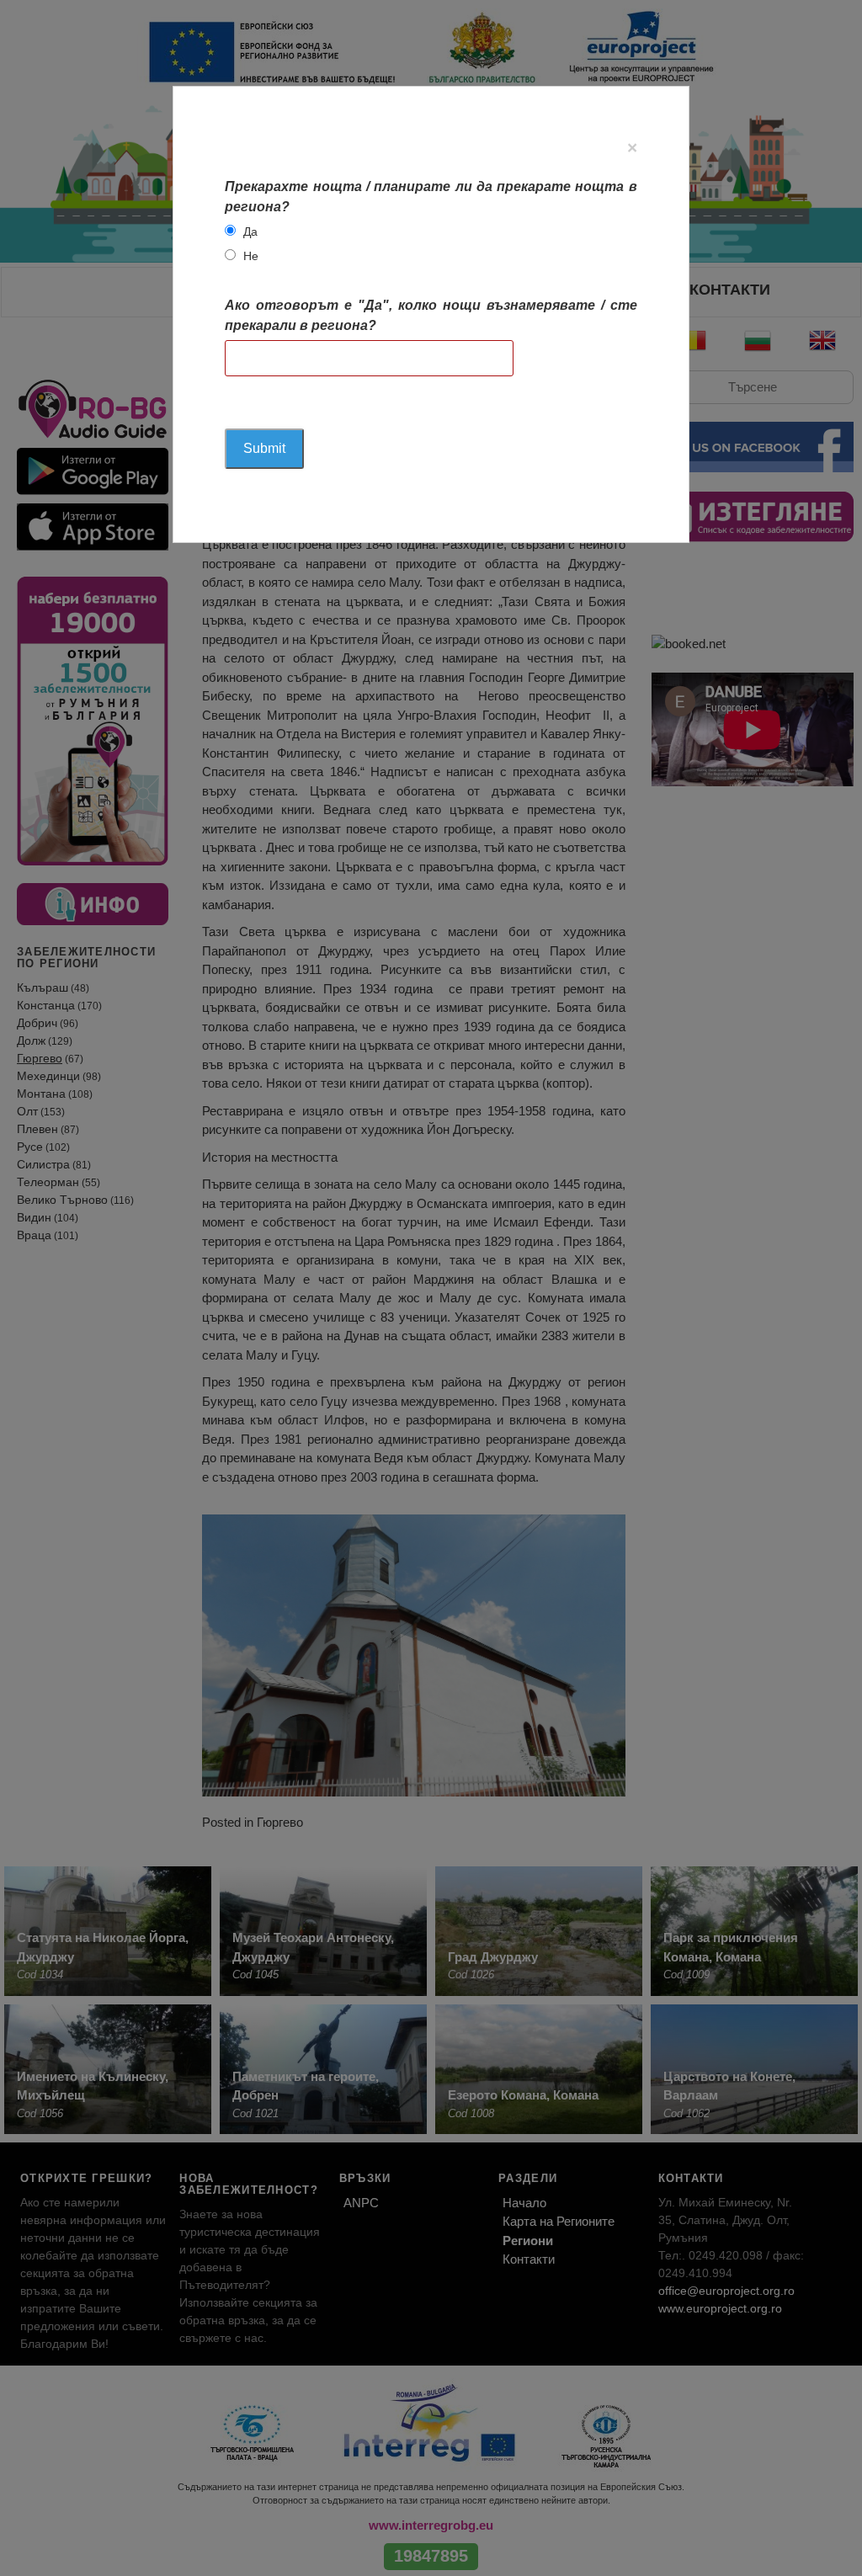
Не (251, 256)
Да (250, 232)
